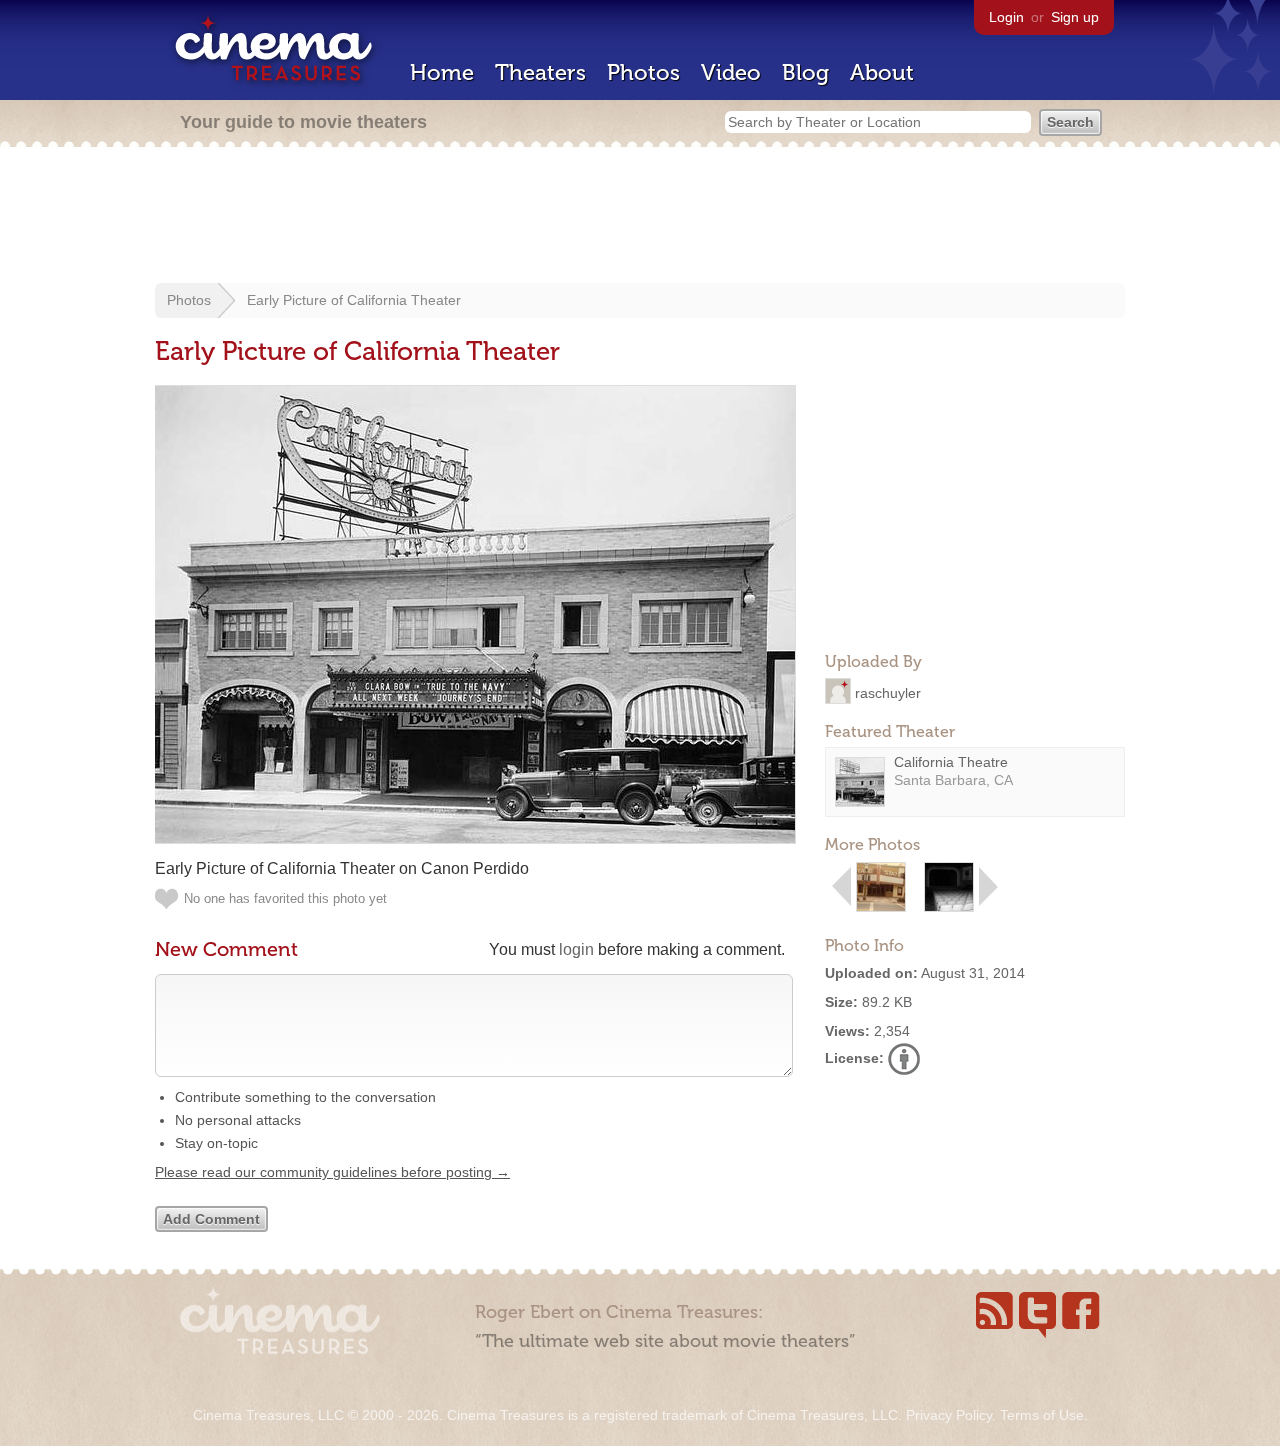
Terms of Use (1042, 1415)
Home (442, 72)
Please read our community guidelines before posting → (332, 1172)
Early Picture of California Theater (354, 300)
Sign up (1075, 17)
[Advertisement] (640, 217)
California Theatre (951, 762)
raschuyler (888, 692)
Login (1006, 17)
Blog (805, 72)
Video (731, 72)
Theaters (540, 72)
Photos (643, 72)
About (882, 72)
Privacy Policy (949, 1415)
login (576, 949)
